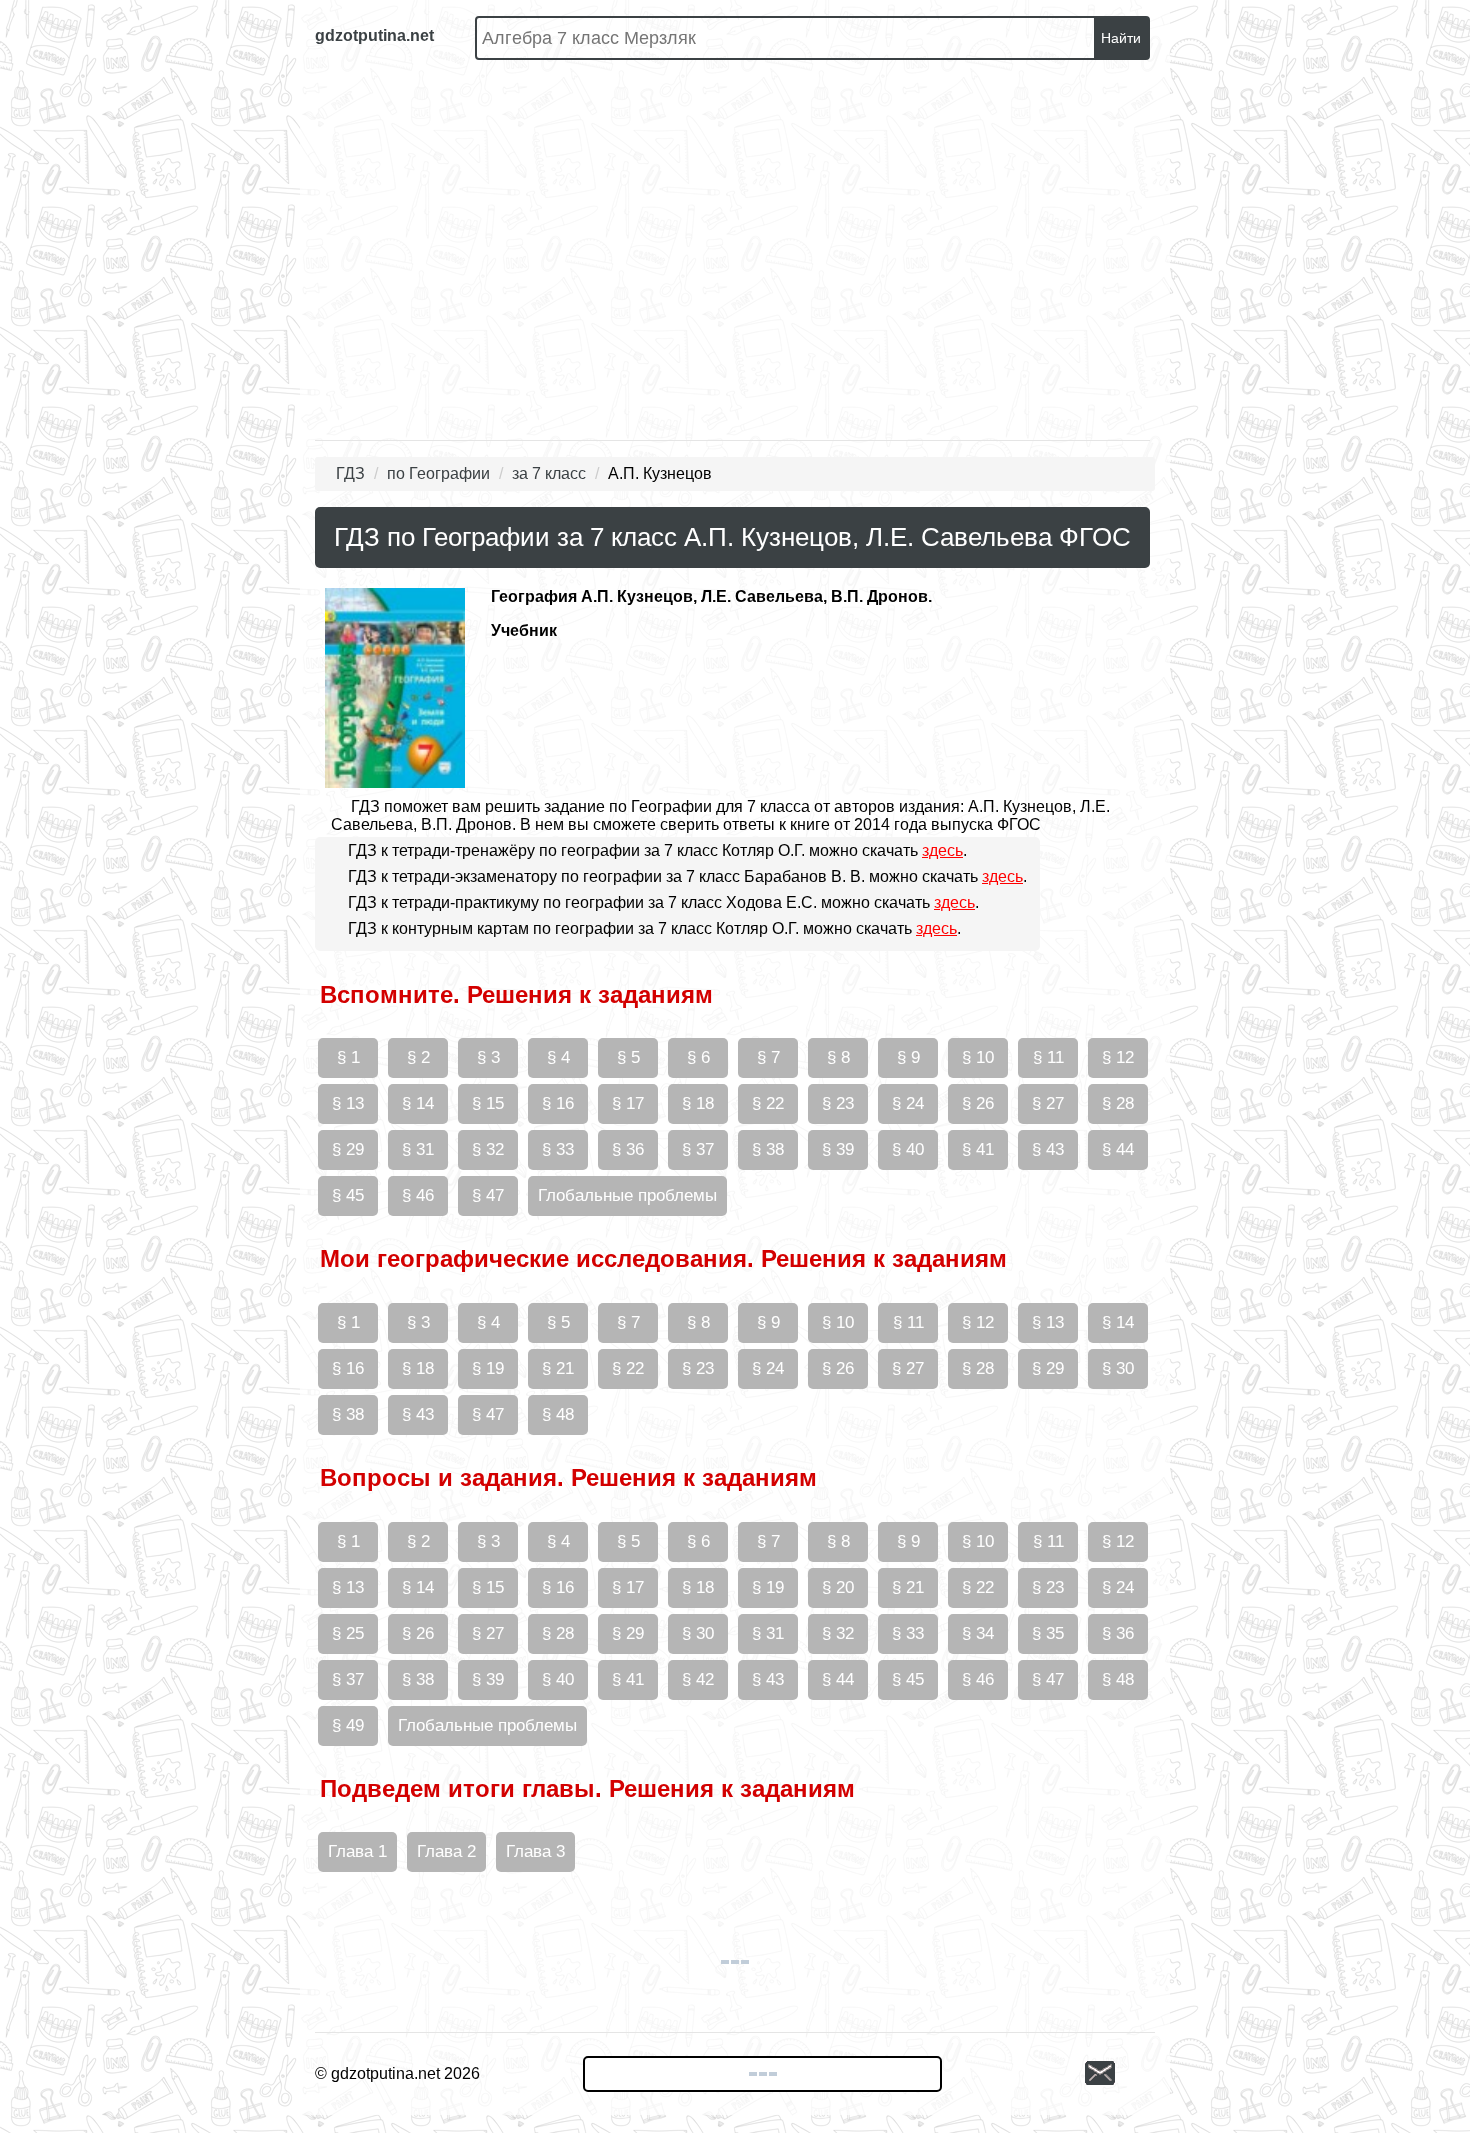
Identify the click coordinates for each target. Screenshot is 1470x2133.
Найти (1121, 38)
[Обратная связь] (1120, 2074)
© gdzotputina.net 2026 (397, 2073)
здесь (942, 850)
